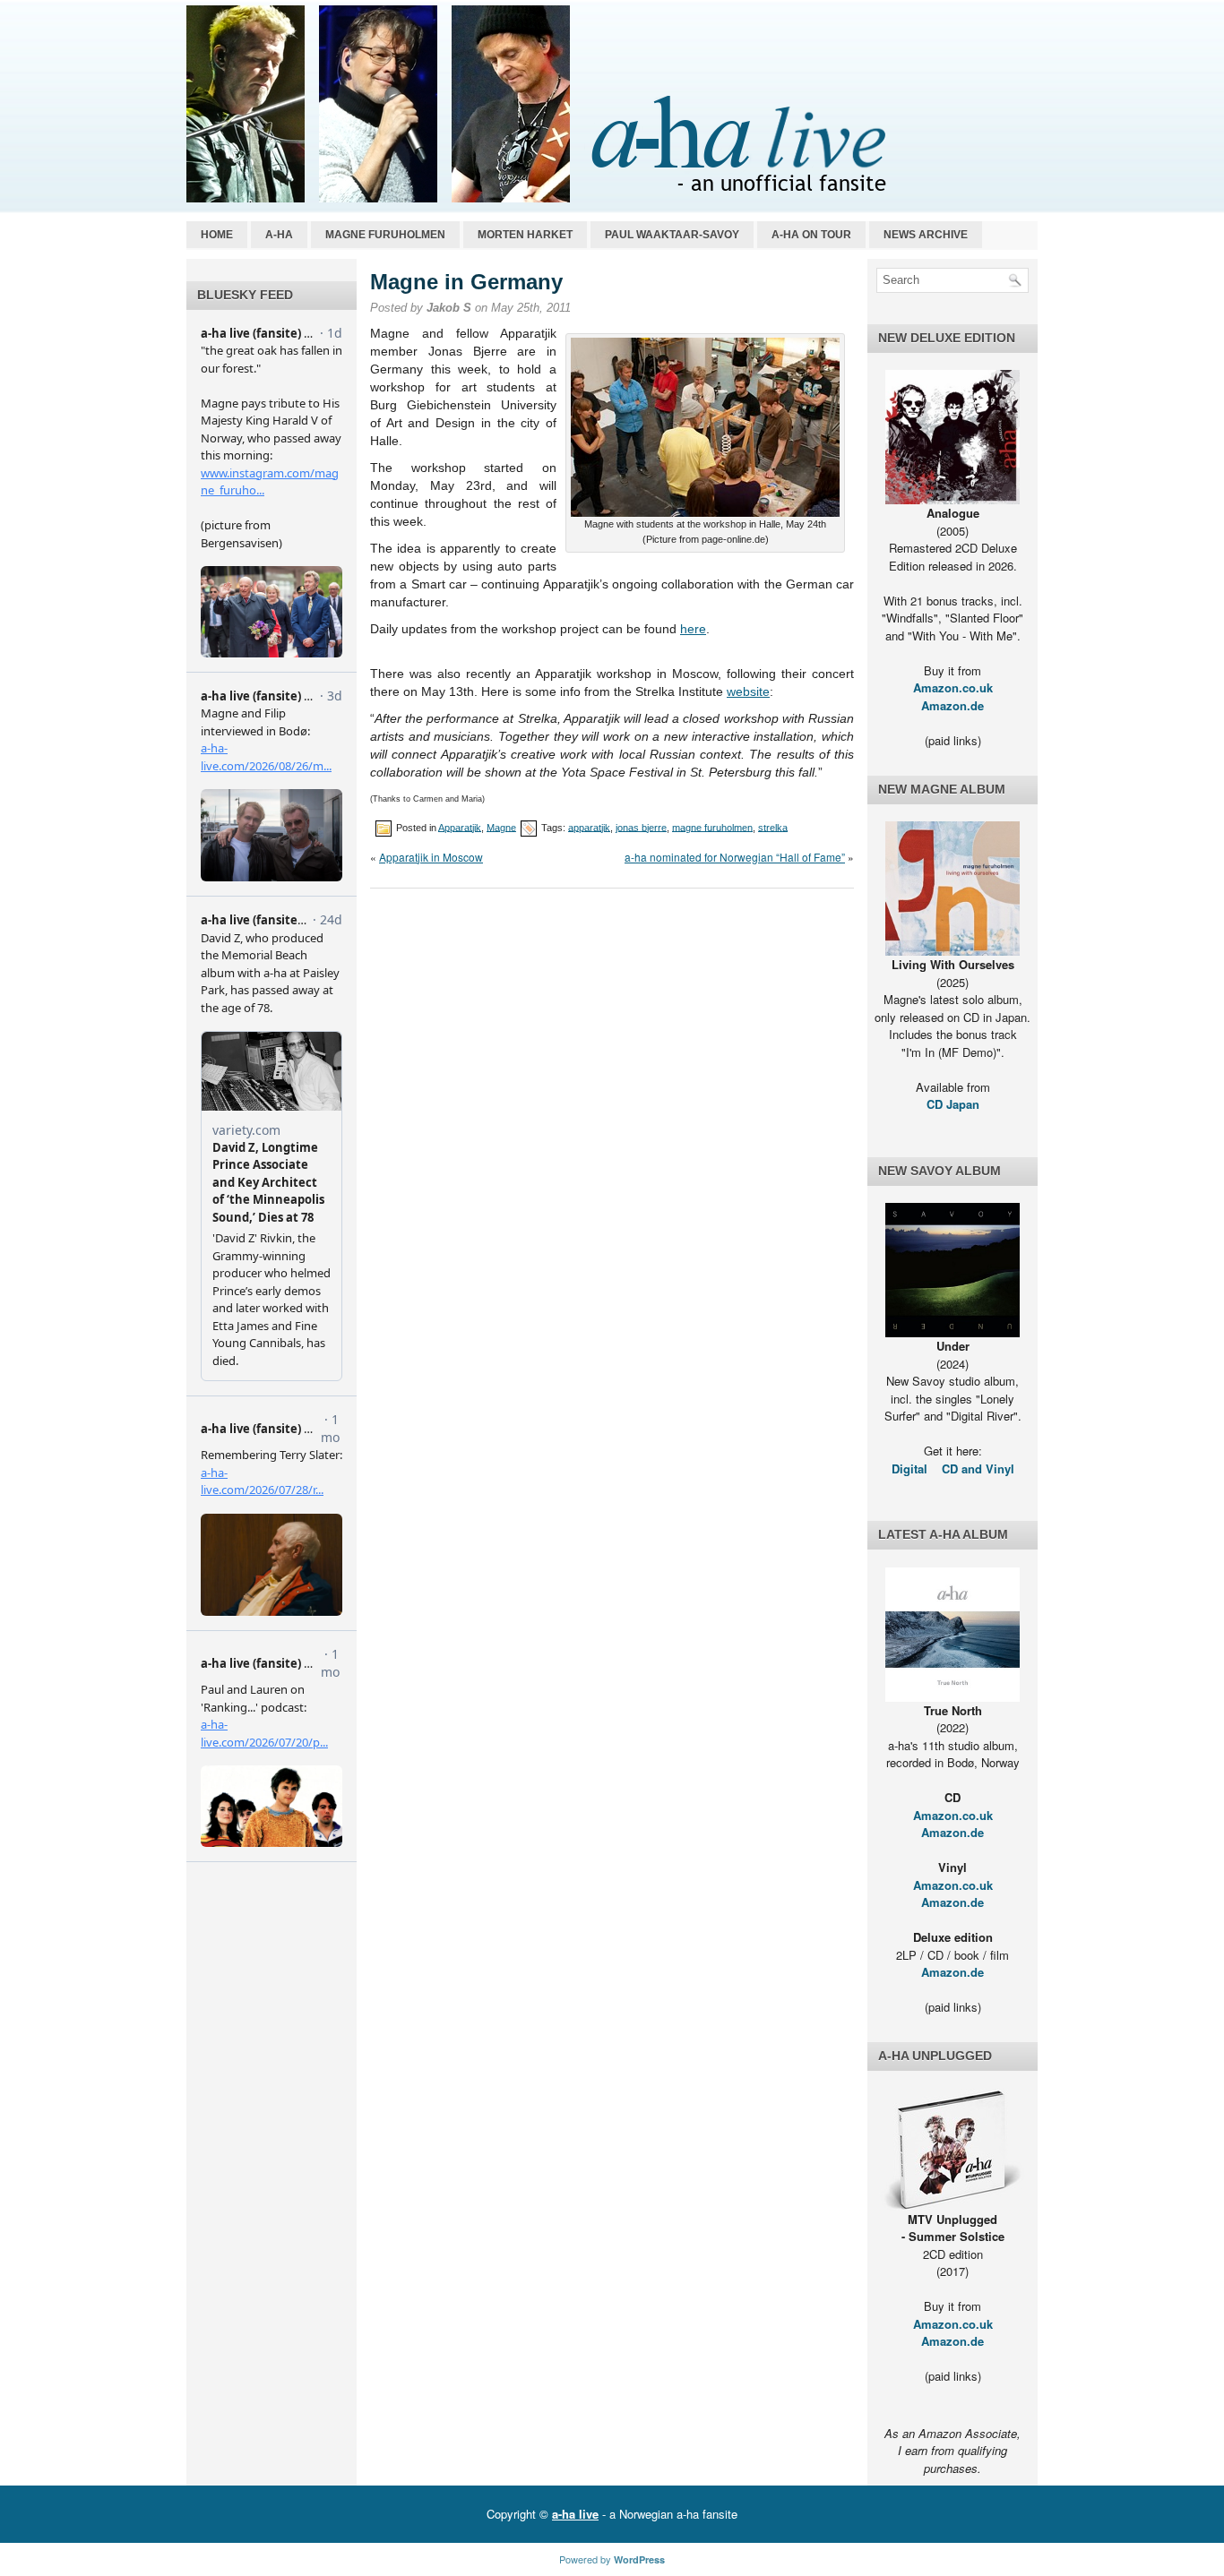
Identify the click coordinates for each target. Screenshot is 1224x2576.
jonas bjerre (641, 827)
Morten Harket (525, 235)
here (693, 629)
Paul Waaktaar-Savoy (672, 235)
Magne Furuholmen (385, 235)
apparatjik (589, 827)
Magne (501, 827)
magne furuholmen (712, 827)
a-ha (279, 235)
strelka (773, 827)
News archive (926, 235)
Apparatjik (460, 827)
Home (217, 235)
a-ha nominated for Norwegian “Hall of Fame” (735, 857)
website (748, 691)
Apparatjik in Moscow (431, 857)
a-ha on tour (811, 235)
